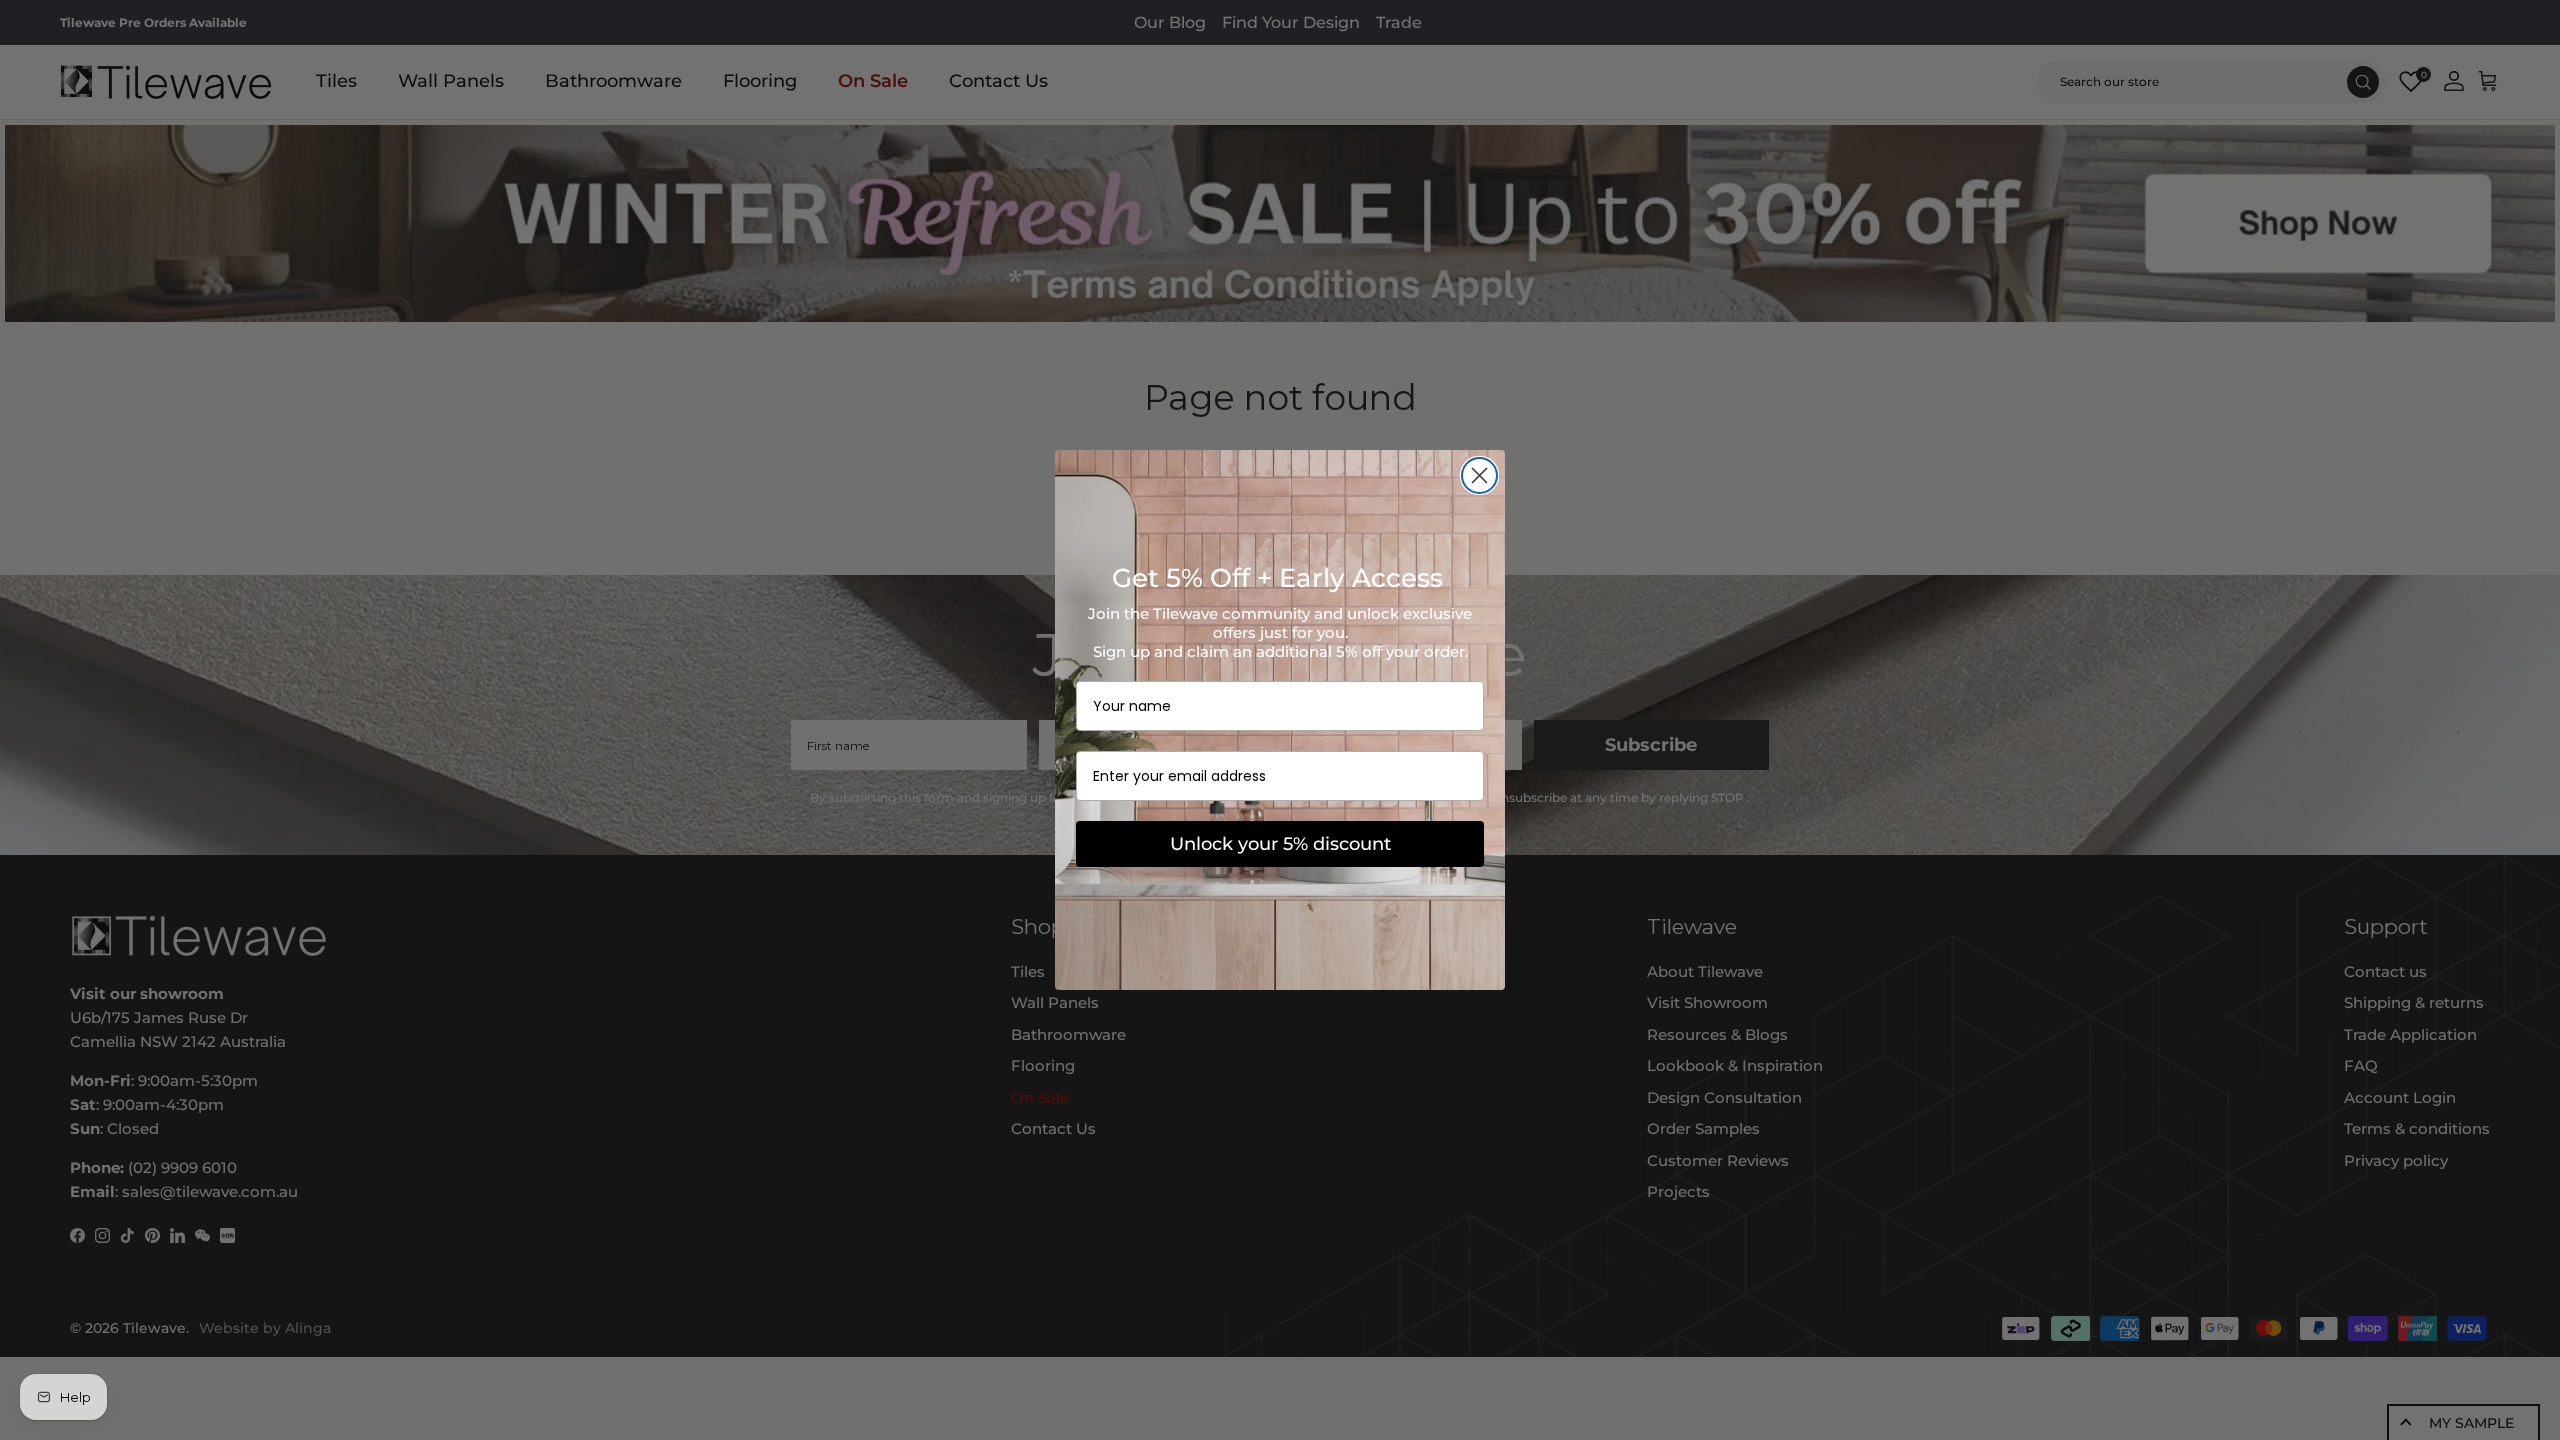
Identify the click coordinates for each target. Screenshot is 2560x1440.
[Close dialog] (1479, 475)
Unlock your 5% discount (1280, 844)
